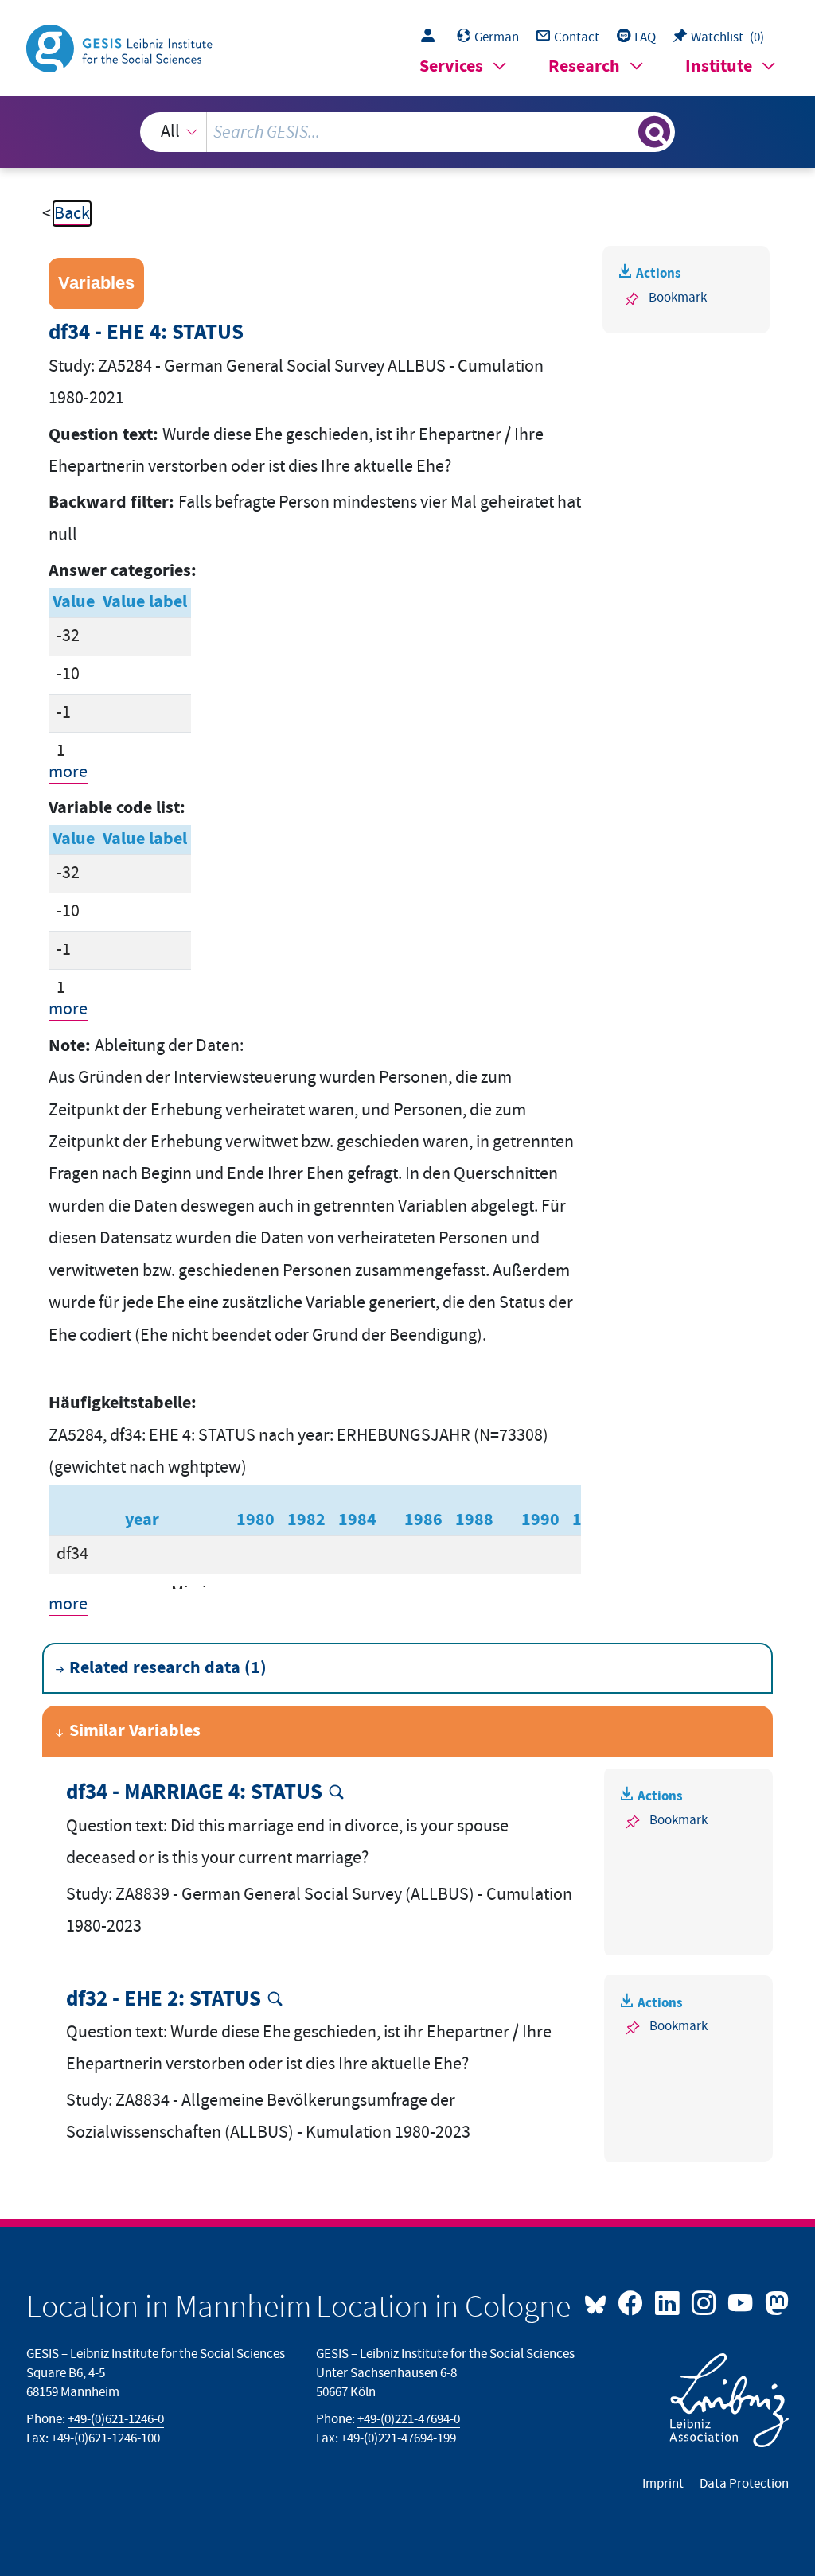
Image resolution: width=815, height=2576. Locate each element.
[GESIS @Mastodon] (774, 2302)
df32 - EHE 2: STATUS (164, 2000)
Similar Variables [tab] (135, 1731)
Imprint (664, 2484)
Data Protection (744, 2484)
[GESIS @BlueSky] (599, 2302)
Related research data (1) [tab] (168, 1668)
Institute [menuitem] (719, 66)
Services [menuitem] (451, 66)
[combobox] (408, 132)
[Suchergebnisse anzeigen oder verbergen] (654, 132)
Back (72, 214)
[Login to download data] (432, 37)
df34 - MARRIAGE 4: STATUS (194, 1793)
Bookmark (678, 298)
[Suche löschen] (624, 132)
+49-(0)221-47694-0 (409, 2419)
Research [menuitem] (584, 66)
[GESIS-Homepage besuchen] (121, 47)
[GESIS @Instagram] (705, 2302)
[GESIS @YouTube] (742, 2302)
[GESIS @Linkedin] (669, 2302)
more (68, 772)
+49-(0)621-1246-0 (116, 2419)
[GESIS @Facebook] (632, 2302)
